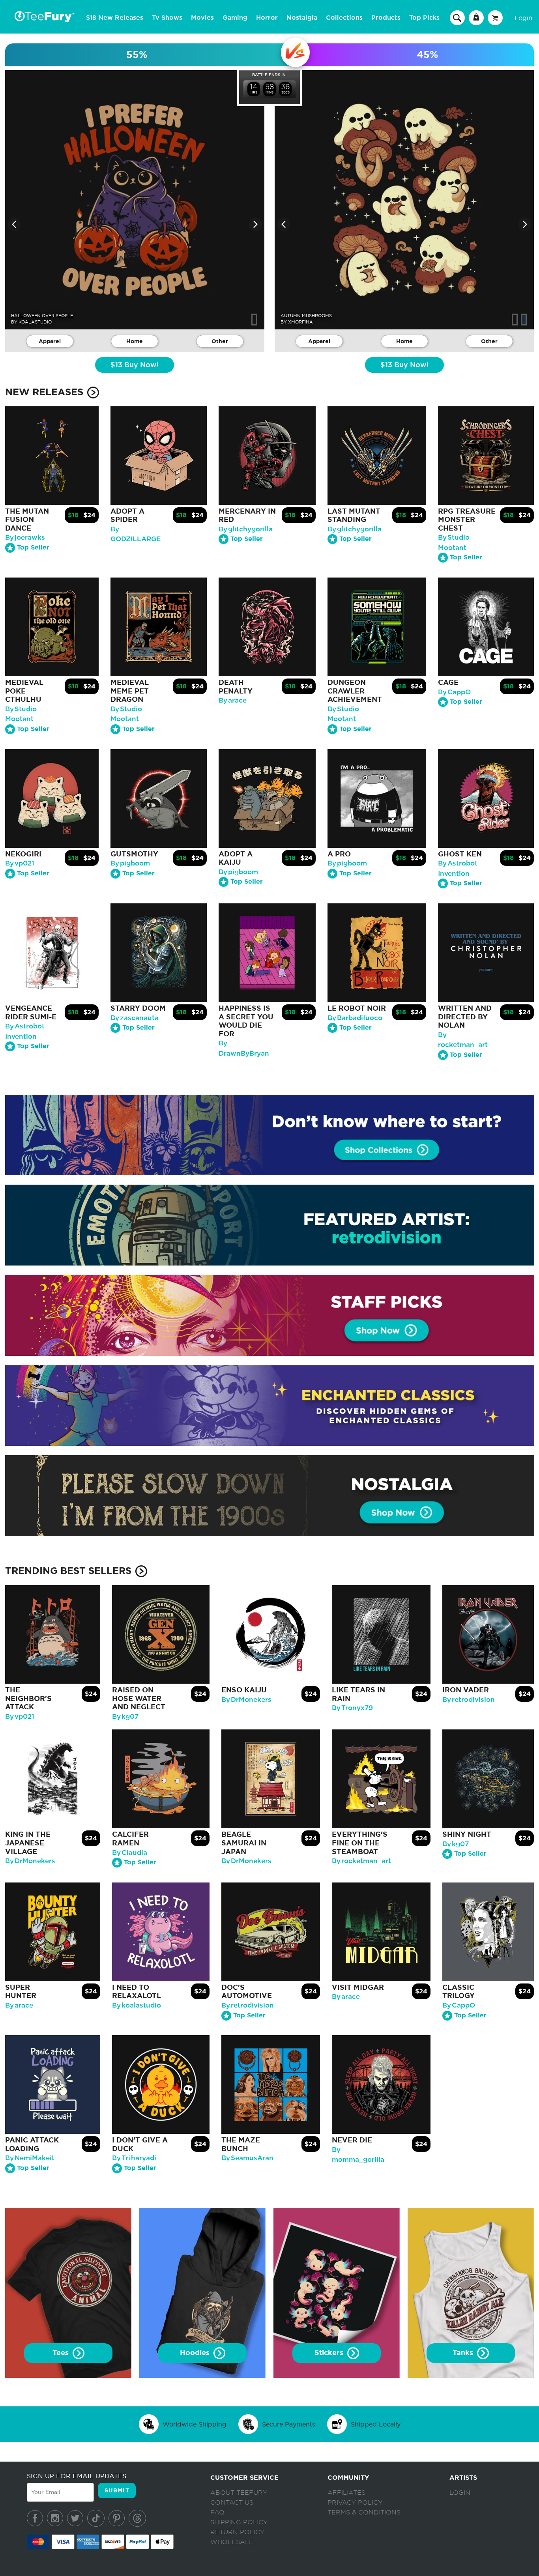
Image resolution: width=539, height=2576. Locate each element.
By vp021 (20, 863)
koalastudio (35, 322)
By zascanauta (135, 1018)
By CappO (454, 692)
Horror (267, 18)
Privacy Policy (355, 2503)
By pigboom (130, 863)
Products (386, 18)
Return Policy (237, 2532)
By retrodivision (469, 1700)
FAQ (217, 2512)
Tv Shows (167, 18)
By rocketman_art (361, 1861)
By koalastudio (137, 2005)
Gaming (235, 18)
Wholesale (232, 2542)
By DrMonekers (246, 1700)
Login (523, 18)
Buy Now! (135, 365)
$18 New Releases (115, 18)
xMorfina (300, 322)
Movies (202, 18)
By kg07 (125, 1717)
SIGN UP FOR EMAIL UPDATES (77, 2476)
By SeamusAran (247, 2158)
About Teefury (239, 2493)
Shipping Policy (239, 2522)
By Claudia (130, 1853)
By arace (233, 700)
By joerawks (25, 537)
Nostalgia (302, 18)
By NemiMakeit (30, 2158)
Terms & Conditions (364, 2512)
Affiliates (346, 2493)
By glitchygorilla (246, 529)
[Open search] (457, 17)
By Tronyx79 (352, 1708)
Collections (344, 18)
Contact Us (232, 2503)
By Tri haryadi (134, 2158)
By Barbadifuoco (355, 1018)
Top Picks (424, 18)
